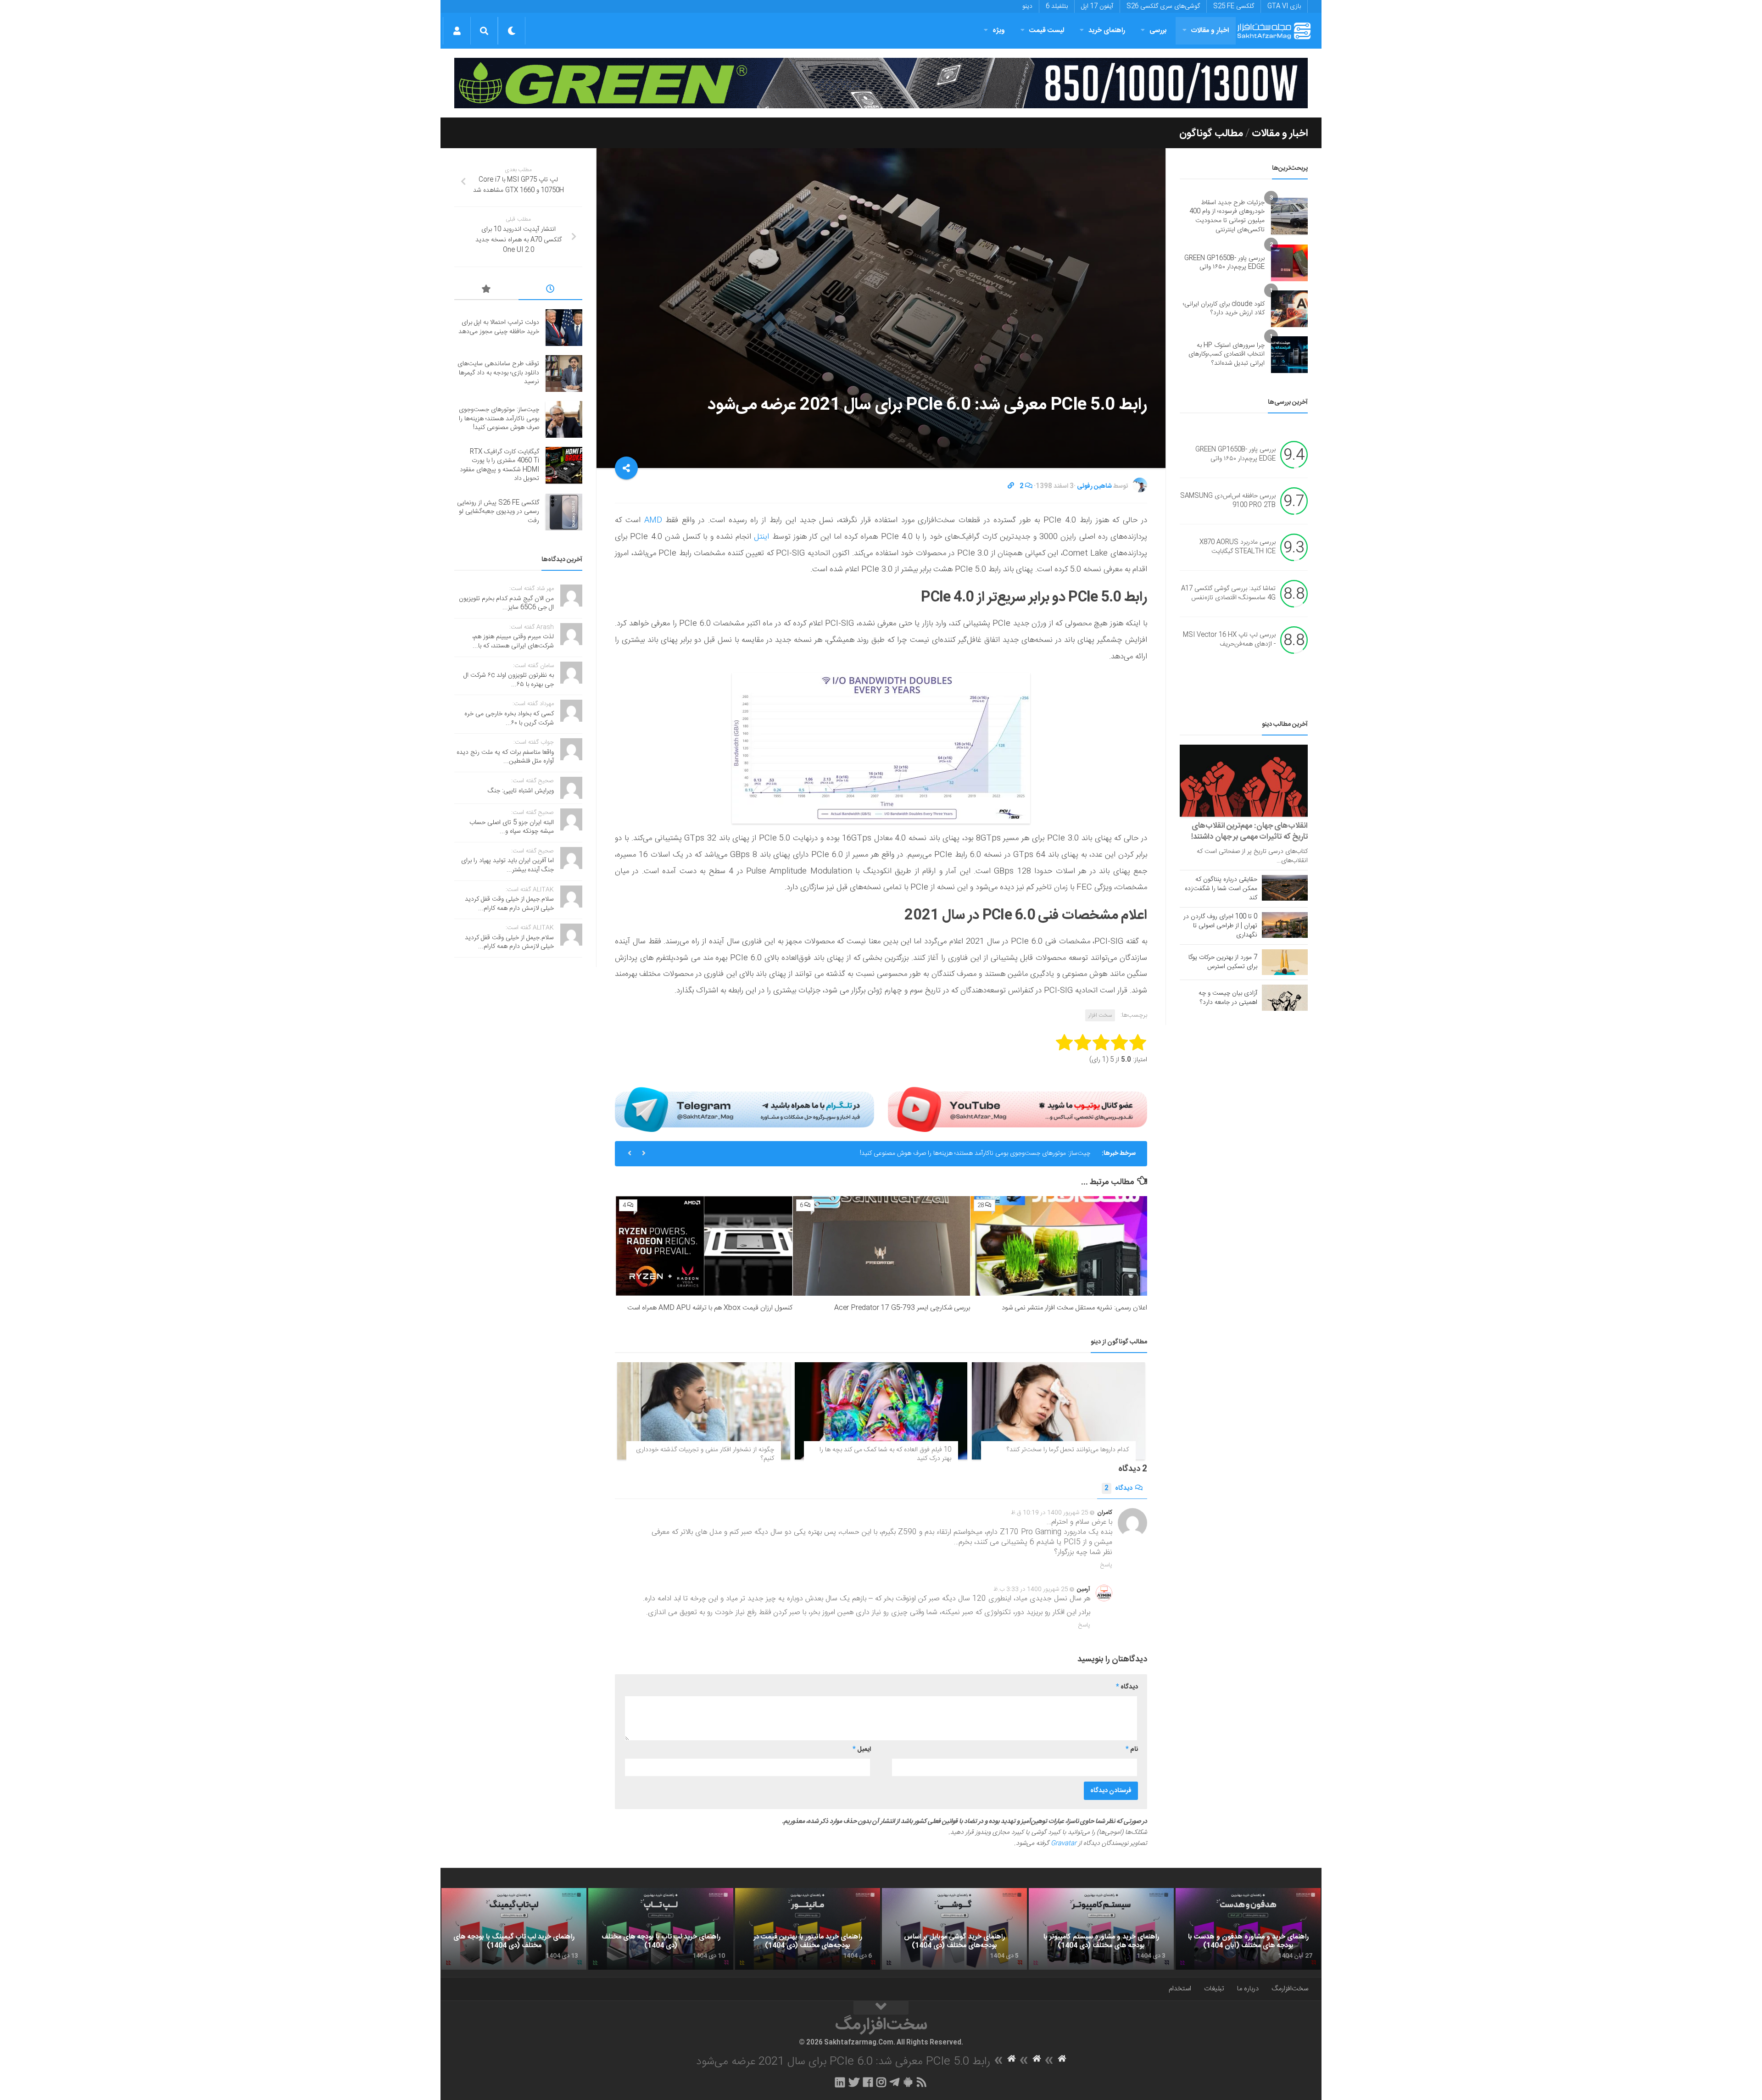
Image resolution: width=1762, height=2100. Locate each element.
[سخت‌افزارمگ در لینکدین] (840, 2082)
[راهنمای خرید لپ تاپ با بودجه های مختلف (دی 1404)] (661, 1929)
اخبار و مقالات (1210, 31)
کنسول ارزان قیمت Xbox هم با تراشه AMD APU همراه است (710, 1308)
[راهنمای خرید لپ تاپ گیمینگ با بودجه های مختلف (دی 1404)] (514, 1929)
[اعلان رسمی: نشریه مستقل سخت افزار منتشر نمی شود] (1059, 1246)
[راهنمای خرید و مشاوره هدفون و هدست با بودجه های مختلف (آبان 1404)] (1248, 1929)
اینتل (760, 537)
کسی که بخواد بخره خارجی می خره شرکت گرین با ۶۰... (509, 719)
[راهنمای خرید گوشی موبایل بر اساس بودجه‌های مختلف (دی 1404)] (954, 1929)
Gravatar (1064, 1844)
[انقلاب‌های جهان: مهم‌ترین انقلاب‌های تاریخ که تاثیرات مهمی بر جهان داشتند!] (1244, 781)
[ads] (881, 83)
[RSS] (922, 2082)
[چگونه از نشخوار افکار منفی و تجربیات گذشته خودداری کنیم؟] (704, 1411)
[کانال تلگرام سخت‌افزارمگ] (895, 2082)
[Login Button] (457, 31)
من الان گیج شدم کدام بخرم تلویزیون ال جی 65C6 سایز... (506, 603)
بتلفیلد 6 (1057, 6)
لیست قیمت (1047, 31)
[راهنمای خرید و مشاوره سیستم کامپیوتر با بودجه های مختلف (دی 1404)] (1101, 1929)
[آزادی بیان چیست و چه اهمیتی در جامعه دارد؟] (1285, 997)
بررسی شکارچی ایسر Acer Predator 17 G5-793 (902, 1308)
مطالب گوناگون (1211, 134)
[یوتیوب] (1018, 1109)
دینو (1027, 6)
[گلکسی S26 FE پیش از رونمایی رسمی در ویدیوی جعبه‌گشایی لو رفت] (564, 512)
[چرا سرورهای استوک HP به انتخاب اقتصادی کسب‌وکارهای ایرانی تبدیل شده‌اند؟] (1289, 355)
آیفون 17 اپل (1097, 6)
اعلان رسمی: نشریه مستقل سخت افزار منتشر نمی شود (1074, 1308)
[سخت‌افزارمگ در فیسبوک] (868, 2082)
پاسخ (1106, 1565)
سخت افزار (1100, 1015)
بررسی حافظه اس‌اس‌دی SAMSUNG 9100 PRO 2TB (1228, 501)
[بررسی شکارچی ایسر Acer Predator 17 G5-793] (881, 1246)
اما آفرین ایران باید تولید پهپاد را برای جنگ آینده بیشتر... (507, 865)
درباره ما (1248, 1989)
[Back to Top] (881, 2008)
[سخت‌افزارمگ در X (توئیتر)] (854, 2082)
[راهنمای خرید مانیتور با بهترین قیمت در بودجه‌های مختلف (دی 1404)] (808, 1929)
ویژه (999, 31)
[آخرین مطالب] (551, 290)
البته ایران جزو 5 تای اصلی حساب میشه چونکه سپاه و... (512, 827)
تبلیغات (1214, 1989)
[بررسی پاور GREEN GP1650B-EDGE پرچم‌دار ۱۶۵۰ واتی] (1289, 263)
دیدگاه (1118, 1488)
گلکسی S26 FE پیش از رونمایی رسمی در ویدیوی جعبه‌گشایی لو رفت (498, 512)
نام (1132, 1749)
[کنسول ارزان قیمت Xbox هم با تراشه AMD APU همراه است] (704, 1246)
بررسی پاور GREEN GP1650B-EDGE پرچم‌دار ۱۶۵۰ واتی (1224, 263)
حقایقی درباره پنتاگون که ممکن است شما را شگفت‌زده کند (1221, 889)
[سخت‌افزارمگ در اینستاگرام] (881, 2082)
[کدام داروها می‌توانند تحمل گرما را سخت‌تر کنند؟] (1058, 1411)
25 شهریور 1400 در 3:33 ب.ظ (1031, 1589)
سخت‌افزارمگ (1290, 1989)
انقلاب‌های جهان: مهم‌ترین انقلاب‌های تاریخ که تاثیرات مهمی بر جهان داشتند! (1249, 831)
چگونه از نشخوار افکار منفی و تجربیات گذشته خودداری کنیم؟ (705, 1454)
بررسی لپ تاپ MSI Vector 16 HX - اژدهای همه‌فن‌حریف (1229, 640)
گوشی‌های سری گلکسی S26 (1163, 6)
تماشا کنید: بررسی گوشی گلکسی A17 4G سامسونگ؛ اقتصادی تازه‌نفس (1228, 594)
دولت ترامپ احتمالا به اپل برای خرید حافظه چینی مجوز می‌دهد (499, 327)
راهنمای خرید (1107, 31)
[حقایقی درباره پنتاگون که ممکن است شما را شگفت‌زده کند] (1285, 888)
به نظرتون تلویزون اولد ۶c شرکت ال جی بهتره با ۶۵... (509, 680)
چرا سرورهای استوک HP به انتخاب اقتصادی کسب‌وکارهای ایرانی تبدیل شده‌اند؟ (1227, 354)
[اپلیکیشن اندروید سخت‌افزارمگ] (908, 2082)
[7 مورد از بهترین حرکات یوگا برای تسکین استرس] (1285, 962)
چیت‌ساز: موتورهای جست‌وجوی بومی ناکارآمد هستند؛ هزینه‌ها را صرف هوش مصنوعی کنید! (499, 419)
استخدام (1180, 1989)
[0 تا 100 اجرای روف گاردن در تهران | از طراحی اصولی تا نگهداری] (1285, 925)
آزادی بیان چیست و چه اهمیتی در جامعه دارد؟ (1228, 998)
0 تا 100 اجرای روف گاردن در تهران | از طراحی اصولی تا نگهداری (1220, 926)
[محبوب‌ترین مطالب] (486, 290)
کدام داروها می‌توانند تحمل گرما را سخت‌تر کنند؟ (1068, 1450)
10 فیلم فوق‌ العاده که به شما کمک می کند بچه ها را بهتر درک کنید (885, 1454)
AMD (651, 520)
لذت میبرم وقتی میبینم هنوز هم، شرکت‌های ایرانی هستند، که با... (513, 641)
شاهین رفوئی (1094, 486)
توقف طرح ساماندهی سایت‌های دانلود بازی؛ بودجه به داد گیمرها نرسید (498, 373)
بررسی (1158, 31)
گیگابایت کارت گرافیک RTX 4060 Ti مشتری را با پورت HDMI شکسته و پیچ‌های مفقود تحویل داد (967, 1157)
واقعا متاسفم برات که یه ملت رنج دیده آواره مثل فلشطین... (505, 757)
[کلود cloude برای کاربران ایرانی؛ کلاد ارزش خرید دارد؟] (1289, 309)
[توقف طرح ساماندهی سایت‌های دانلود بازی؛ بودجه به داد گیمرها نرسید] (564, 373)
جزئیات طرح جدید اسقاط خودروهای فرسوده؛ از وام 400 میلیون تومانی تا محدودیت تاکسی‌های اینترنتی (1227, 216)
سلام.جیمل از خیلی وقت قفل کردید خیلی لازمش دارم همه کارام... (509, 904)
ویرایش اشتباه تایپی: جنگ (521, 791)
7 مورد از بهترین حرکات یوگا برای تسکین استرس (1223, 962)
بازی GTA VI (1284, 6)
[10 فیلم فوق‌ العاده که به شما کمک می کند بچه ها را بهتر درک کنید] (881, 1411)
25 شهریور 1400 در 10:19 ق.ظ (1050, 1513)
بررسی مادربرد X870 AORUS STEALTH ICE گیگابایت (1238, 547)
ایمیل (862, 1749)
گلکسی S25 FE (1234, 6)
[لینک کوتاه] (1011, 486)
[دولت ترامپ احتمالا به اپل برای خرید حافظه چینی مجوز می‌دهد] (564, 328)
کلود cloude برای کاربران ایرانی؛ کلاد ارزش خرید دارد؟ (1224, 309)
